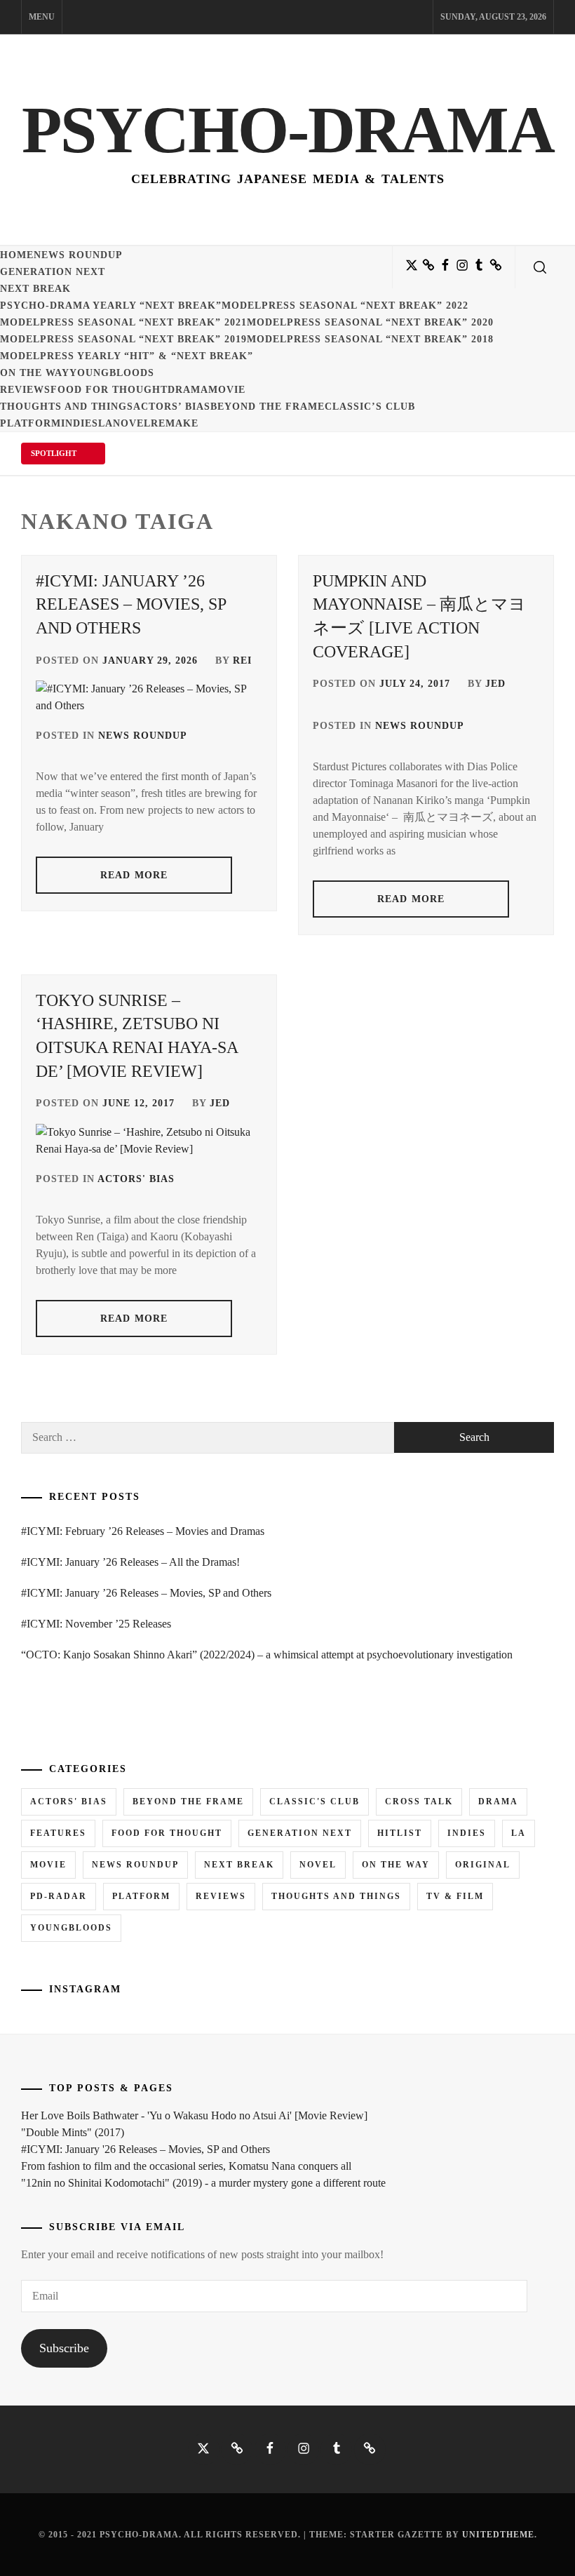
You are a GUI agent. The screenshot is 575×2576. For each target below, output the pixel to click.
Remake (175, 423)
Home (17, 255)
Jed (495, 684)
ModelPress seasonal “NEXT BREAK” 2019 (123, 339)
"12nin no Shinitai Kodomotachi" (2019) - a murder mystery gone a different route (203, 2183)
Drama (188, 390)
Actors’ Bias (172, 407)
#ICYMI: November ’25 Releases (96, 1624)
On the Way (35, 373)
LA (106, 423)
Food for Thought (109, 390)
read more (134, 875)
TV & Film (455, 1896)
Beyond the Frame (268, 407)
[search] (540, 267)
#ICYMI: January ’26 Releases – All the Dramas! (130, 1562)
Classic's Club (314, 1802)
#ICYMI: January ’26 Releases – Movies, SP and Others (131, 604)
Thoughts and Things (67, 407)
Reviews (25, 390)
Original (483, 1865)
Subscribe (64, 2348)
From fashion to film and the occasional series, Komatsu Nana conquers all (186, 2166)
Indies (80, 423)
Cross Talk (419, 1802)
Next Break (35, 289)
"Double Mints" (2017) (73, 2132)
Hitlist (400, 1833)
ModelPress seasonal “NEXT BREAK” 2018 (370, 339)
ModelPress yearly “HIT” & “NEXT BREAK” (127, 356)
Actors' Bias (136, 1179)
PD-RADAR (59, 1896)
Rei (242, 660)
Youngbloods (112, 373)
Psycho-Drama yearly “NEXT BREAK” (111, 306)
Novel (132, 423)
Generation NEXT (53, 272)
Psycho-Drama (288, 130)
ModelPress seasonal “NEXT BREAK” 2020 (370, 322)
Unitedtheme (498, 2535)
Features (58, 1833)
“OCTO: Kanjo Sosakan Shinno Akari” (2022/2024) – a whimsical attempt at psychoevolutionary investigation (267, 1655)
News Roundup (78, 255)
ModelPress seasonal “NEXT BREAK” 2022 (345, 306)
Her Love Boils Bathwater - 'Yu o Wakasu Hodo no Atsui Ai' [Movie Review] (194, 2115)
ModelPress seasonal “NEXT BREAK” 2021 (123, 322)
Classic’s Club (370, 407)
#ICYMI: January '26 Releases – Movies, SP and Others (146, 2149)
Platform (31, 423)
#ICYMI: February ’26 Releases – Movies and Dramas (143, 1531)
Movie (227, 390)
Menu (42, 17)
